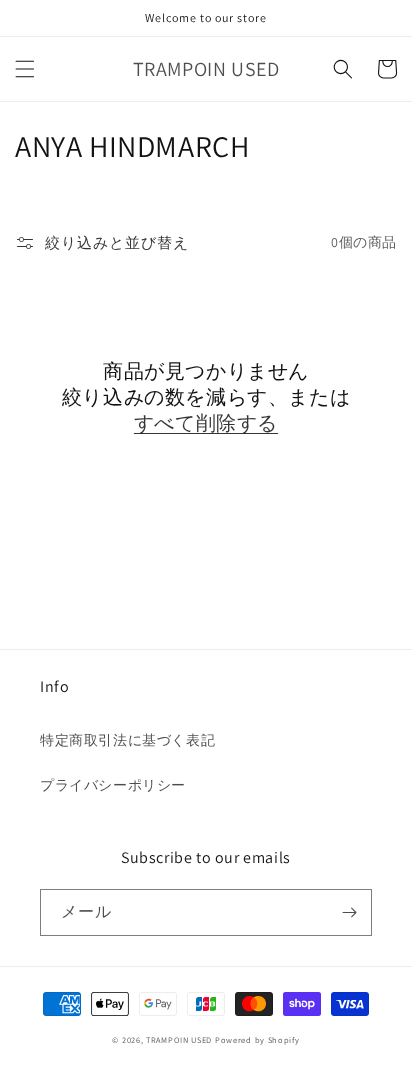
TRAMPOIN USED (179, 1039)
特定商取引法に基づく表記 (127, 740)
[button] (25, 69)
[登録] (349, 912)
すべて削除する (206, 423)
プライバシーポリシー (113, 785)
